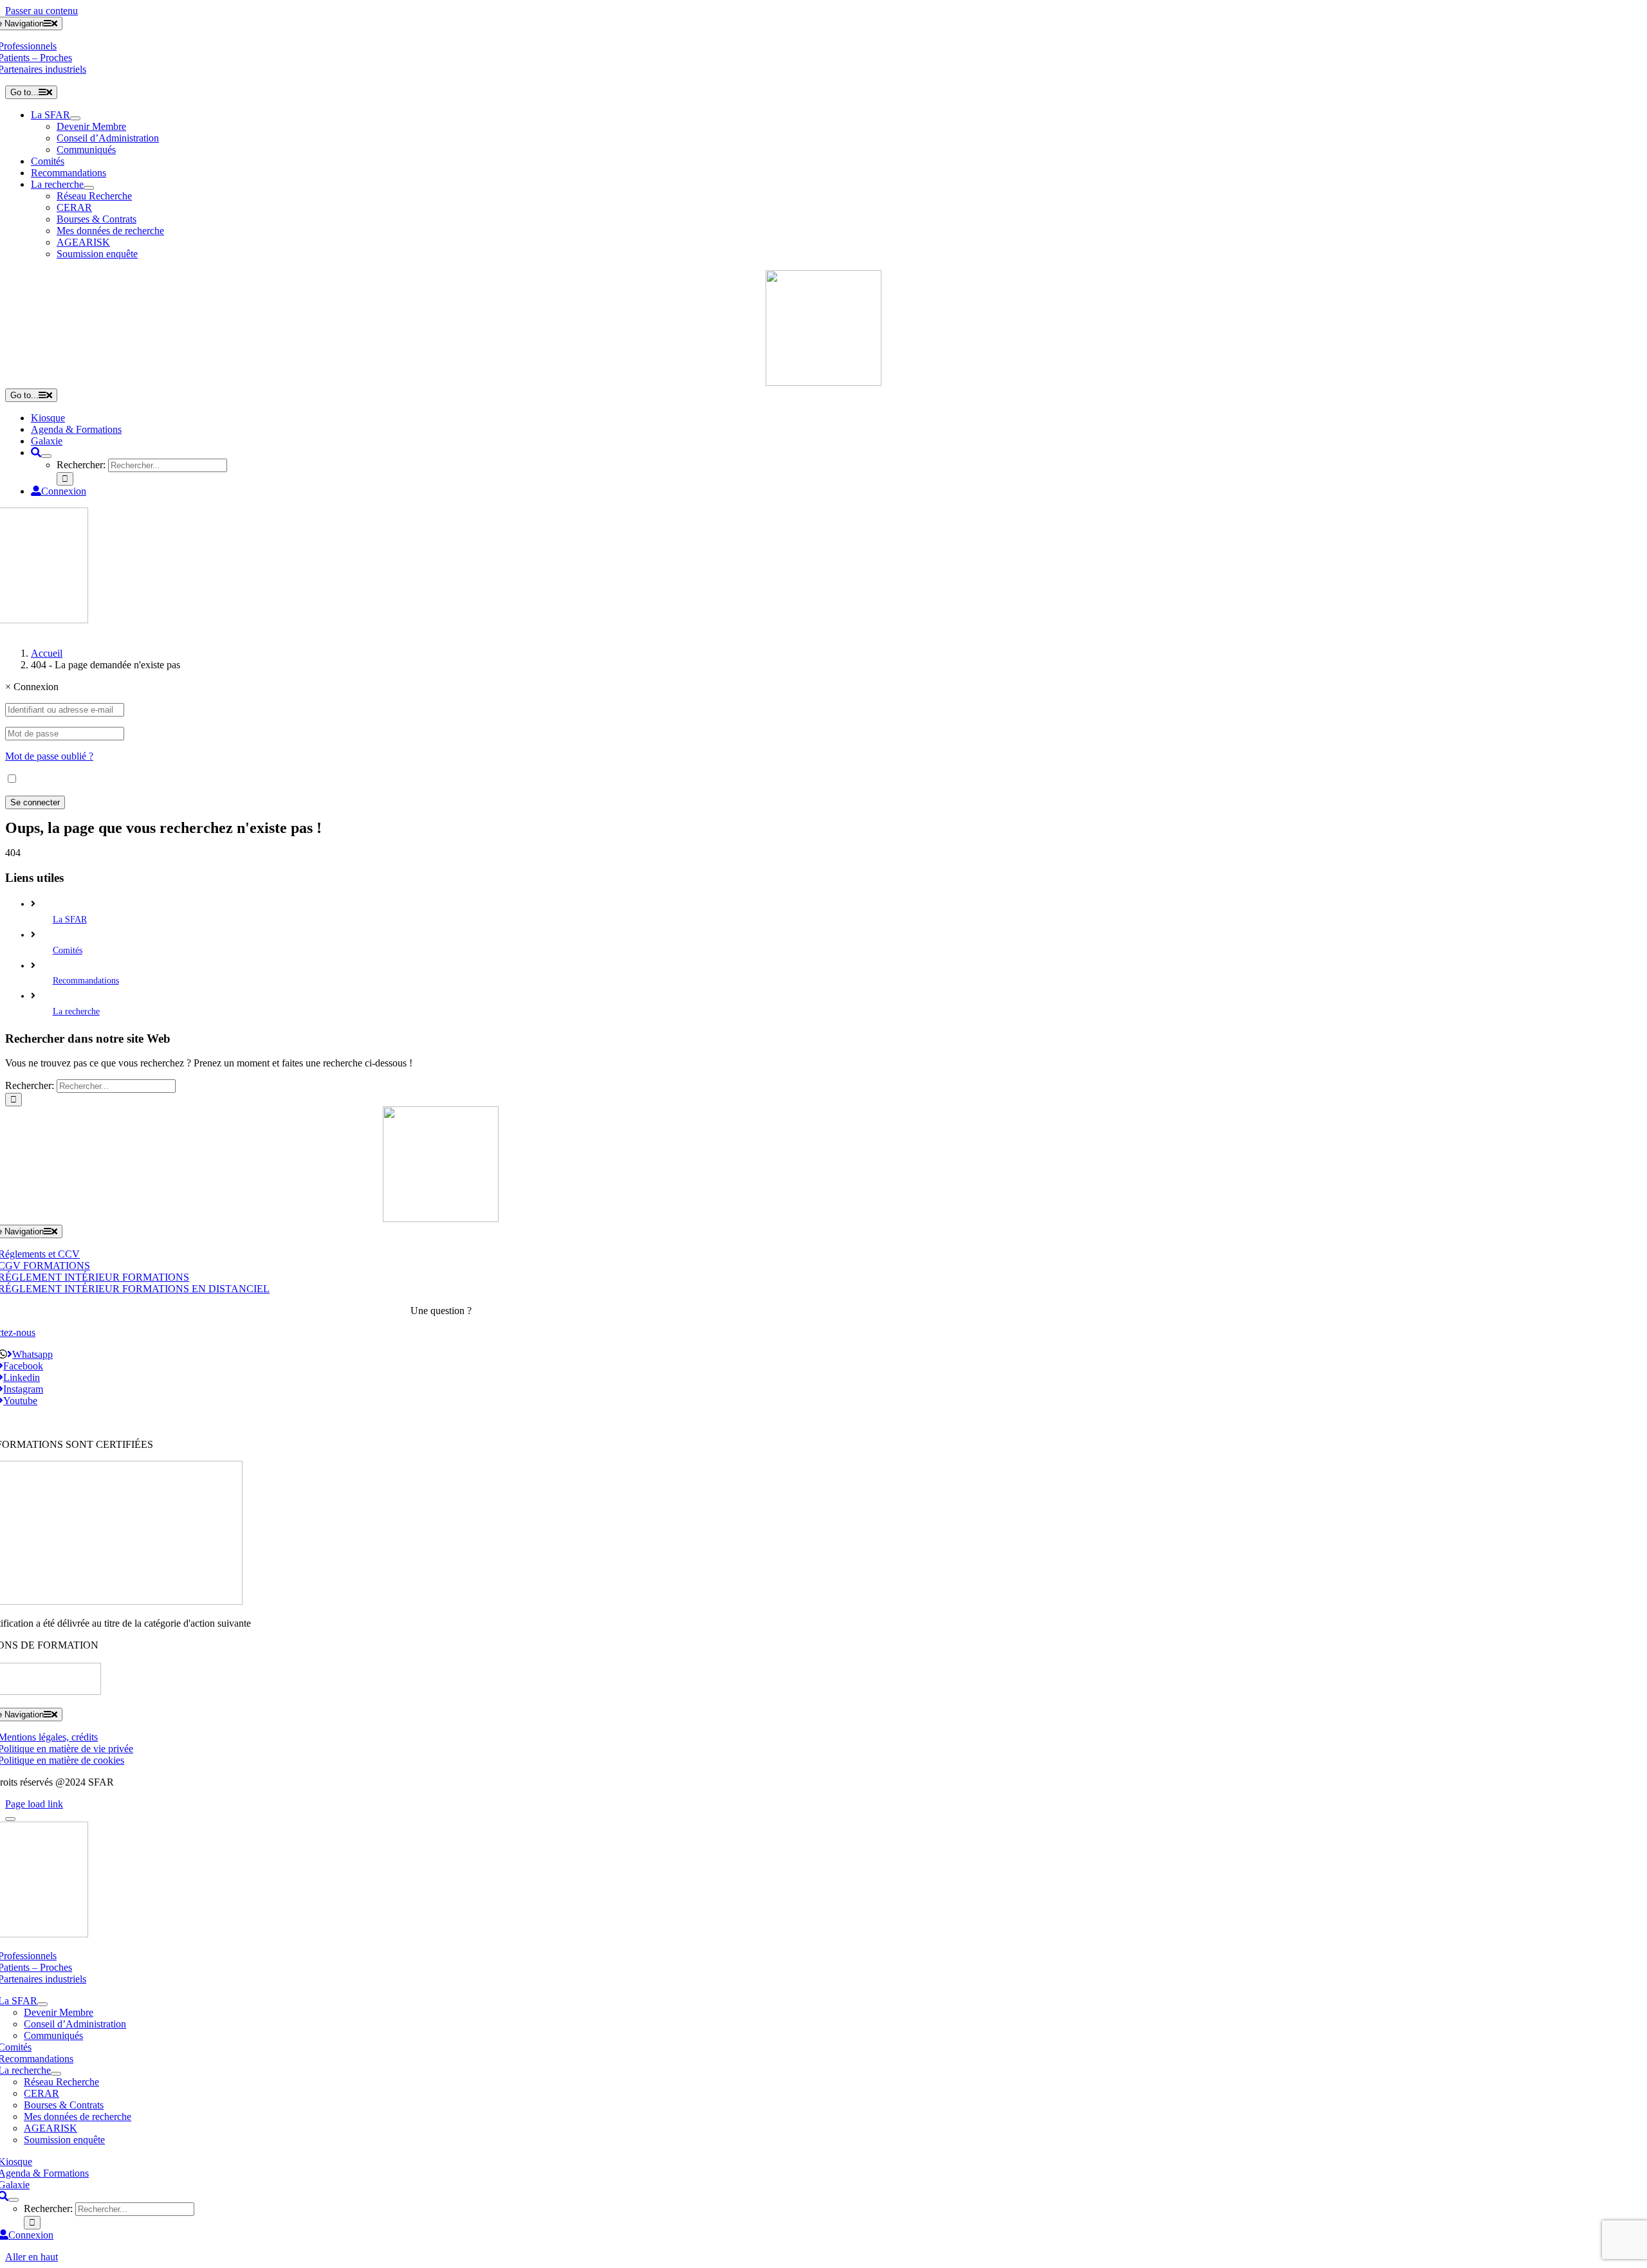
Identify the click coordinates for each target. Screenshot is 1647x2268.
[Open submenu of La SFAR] (75, 118)
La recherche (76, 1011)
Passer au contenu (41, 11)
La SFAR (70, 919)
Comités (68, 950)
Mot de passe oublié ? (49, 756)
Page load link (34, 1804)
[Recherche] (36, 453)
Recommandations (86, 981)
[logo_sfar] (823, 382)
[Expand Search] (46, 456)
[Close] (10, 1819)
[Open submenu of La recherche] (89, 188)
